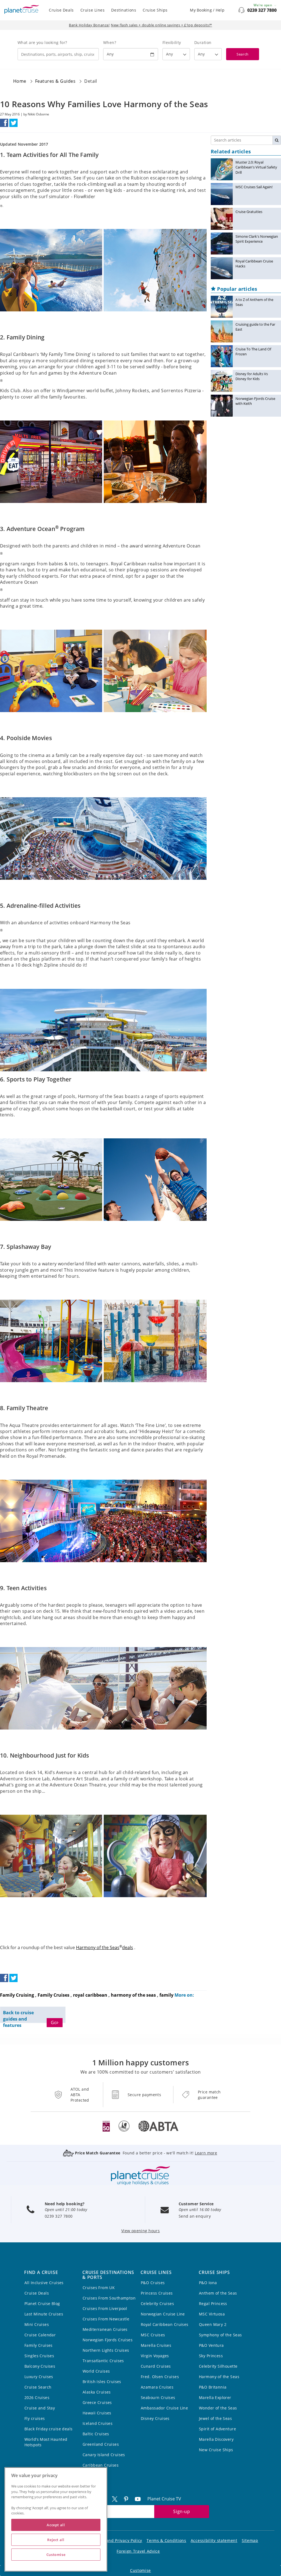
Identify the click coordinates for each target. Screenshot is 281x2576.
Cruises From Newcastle (106, 2319)
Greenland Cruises (101, 2444)
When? (110, 42)
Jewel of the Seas (215, 2418)
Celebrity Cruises (157, 2304)
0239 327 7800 (262, 10)
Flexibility (172, 42)
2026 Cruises (37, 2397)
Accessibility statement (214, 2540)
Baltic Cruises (96, 2434)
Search (242, 54)
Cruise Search (38, 2387)
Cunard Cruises (156, 2366)
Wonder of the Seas (218, 2408)
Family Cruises (54, 1995)
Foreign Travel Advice (138, 2551)
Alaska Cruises (97, 2392)
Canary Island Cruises (104, 2455)
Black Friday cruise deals (49, 2429)
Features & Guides (55, 81)
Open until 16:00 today (200, 2210)
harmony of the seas (133, 1995)
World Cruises (96, 2371)
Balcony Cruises (40, 2366)
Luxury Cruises (39, 2377)
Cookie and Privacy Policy (117, 2540)
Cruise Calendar (40, 2335)
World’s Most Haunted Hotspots (46, 2442)
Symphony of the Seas (220, 2335)
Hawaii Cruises (97, 2413)
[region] (56, 2519)
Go (54, 2022)
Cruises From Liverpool (105, 2308)
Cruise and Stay (40, 2408)
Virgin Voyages (155, 2356)
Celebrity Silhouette (218, 2366)
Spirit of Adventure (217, 2429)
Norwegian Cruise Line (163, 2314)
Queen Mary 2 (213, 2324)
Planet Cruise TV (164, 2499)
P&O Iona (208, 2283)
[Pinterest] (128, 2499)
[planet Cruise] (22, 9)
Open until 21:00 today (66, 2210)
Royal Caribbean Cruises (165, 2324)
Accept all (56, 2525)
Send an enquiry (195, 2216)
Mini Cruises (37, 2324)
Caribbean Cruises (101, 2465)
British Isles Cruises (102, 2382)
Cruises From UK (99, 2288)
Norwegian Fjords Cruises (108, 2340)
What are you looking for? (42, 42)
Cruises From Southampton (109, 2298)
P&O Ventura (211, 2345)
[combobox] (58, 54)
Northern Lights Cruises (106, 2350)
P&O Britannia (213, 2387)
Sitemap (250, 2540)
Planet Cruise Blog (42, 2304)
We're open (263, 5)
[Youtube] (140, 2499)
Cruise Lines (93, 10)
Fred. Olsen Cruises (160, 2377)
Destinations (124, 10)
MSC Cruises (153, 2335)
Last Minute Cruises (44, 2314)
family (166, 1995)
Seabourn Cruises (158, 2397)
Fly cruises (35, 2418)
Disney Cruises (155, 2418)
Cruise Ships (155, 10)
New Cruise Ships (216, 2450)
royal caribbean (90, 1995)
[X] (117, 2499)
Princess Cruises (157, 2293)
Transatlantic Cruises (103, 2361)
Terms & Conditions (166, 2540)
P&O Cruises (153, 2283)
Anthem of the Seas (218, 2293)
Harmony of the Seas (219, 2377)
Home (20, 81)
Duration (203, 42)
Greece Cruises (97, 2402)
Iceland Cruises (98, 2423)
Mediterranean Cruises (105, 2329)
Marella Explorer (215, 2397)
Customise (140, 2570)
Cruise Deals (61, 10)
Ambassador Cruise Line (164, 2408)
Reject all (56, 2540)
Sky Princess (211, 2356)
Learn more (206, 2153)
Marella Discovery (216, 2439)
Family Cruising (17, 1995)
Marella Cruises (156, 2345)
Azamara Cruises (157, 2387)
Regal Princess (213, 2304)
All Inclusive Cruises (44, 2283)
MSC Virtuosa (212, 2314)
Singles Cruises (39, 2356)
